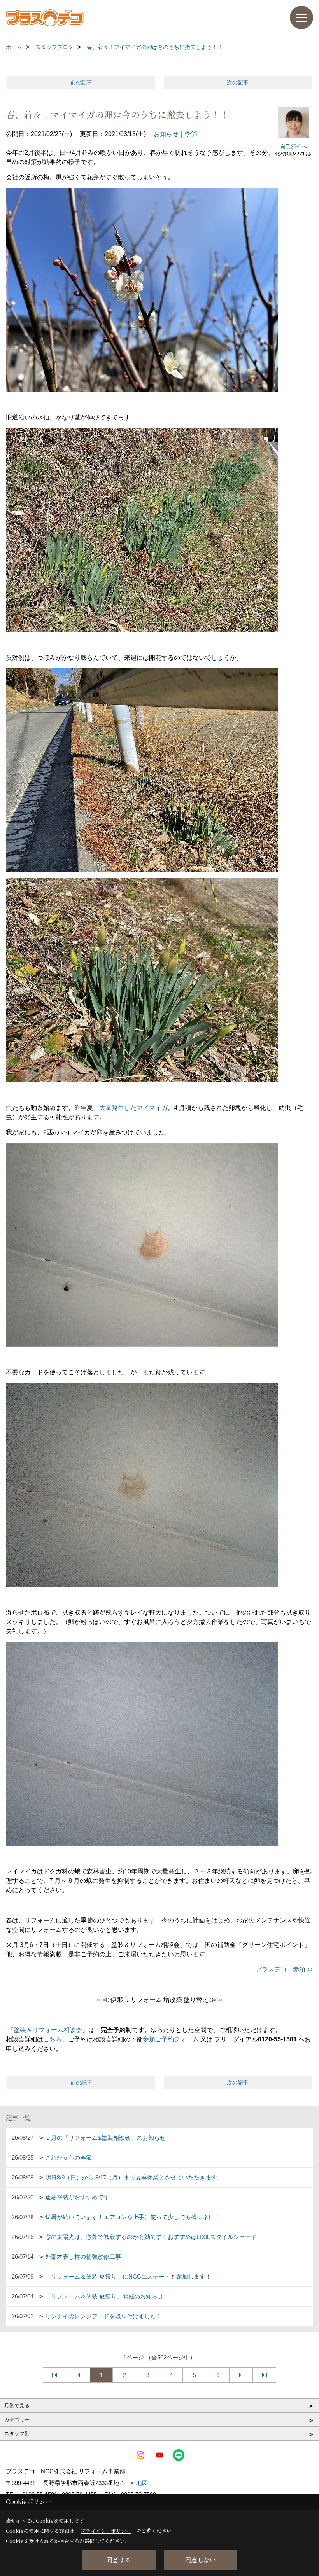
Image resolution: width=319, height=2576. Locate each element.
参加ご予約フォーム (171, 2039)
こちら (53, 2039)
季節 (191, 134)
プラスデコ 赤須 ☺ (284, 1969)
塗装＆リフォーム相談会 (48, 2030)
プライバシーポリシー (106, 2531)
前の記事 (81, 82)
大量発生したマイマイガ (133, 1108)
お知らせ (166, 134)
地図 (142, 2483)
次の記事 (238, 82)
